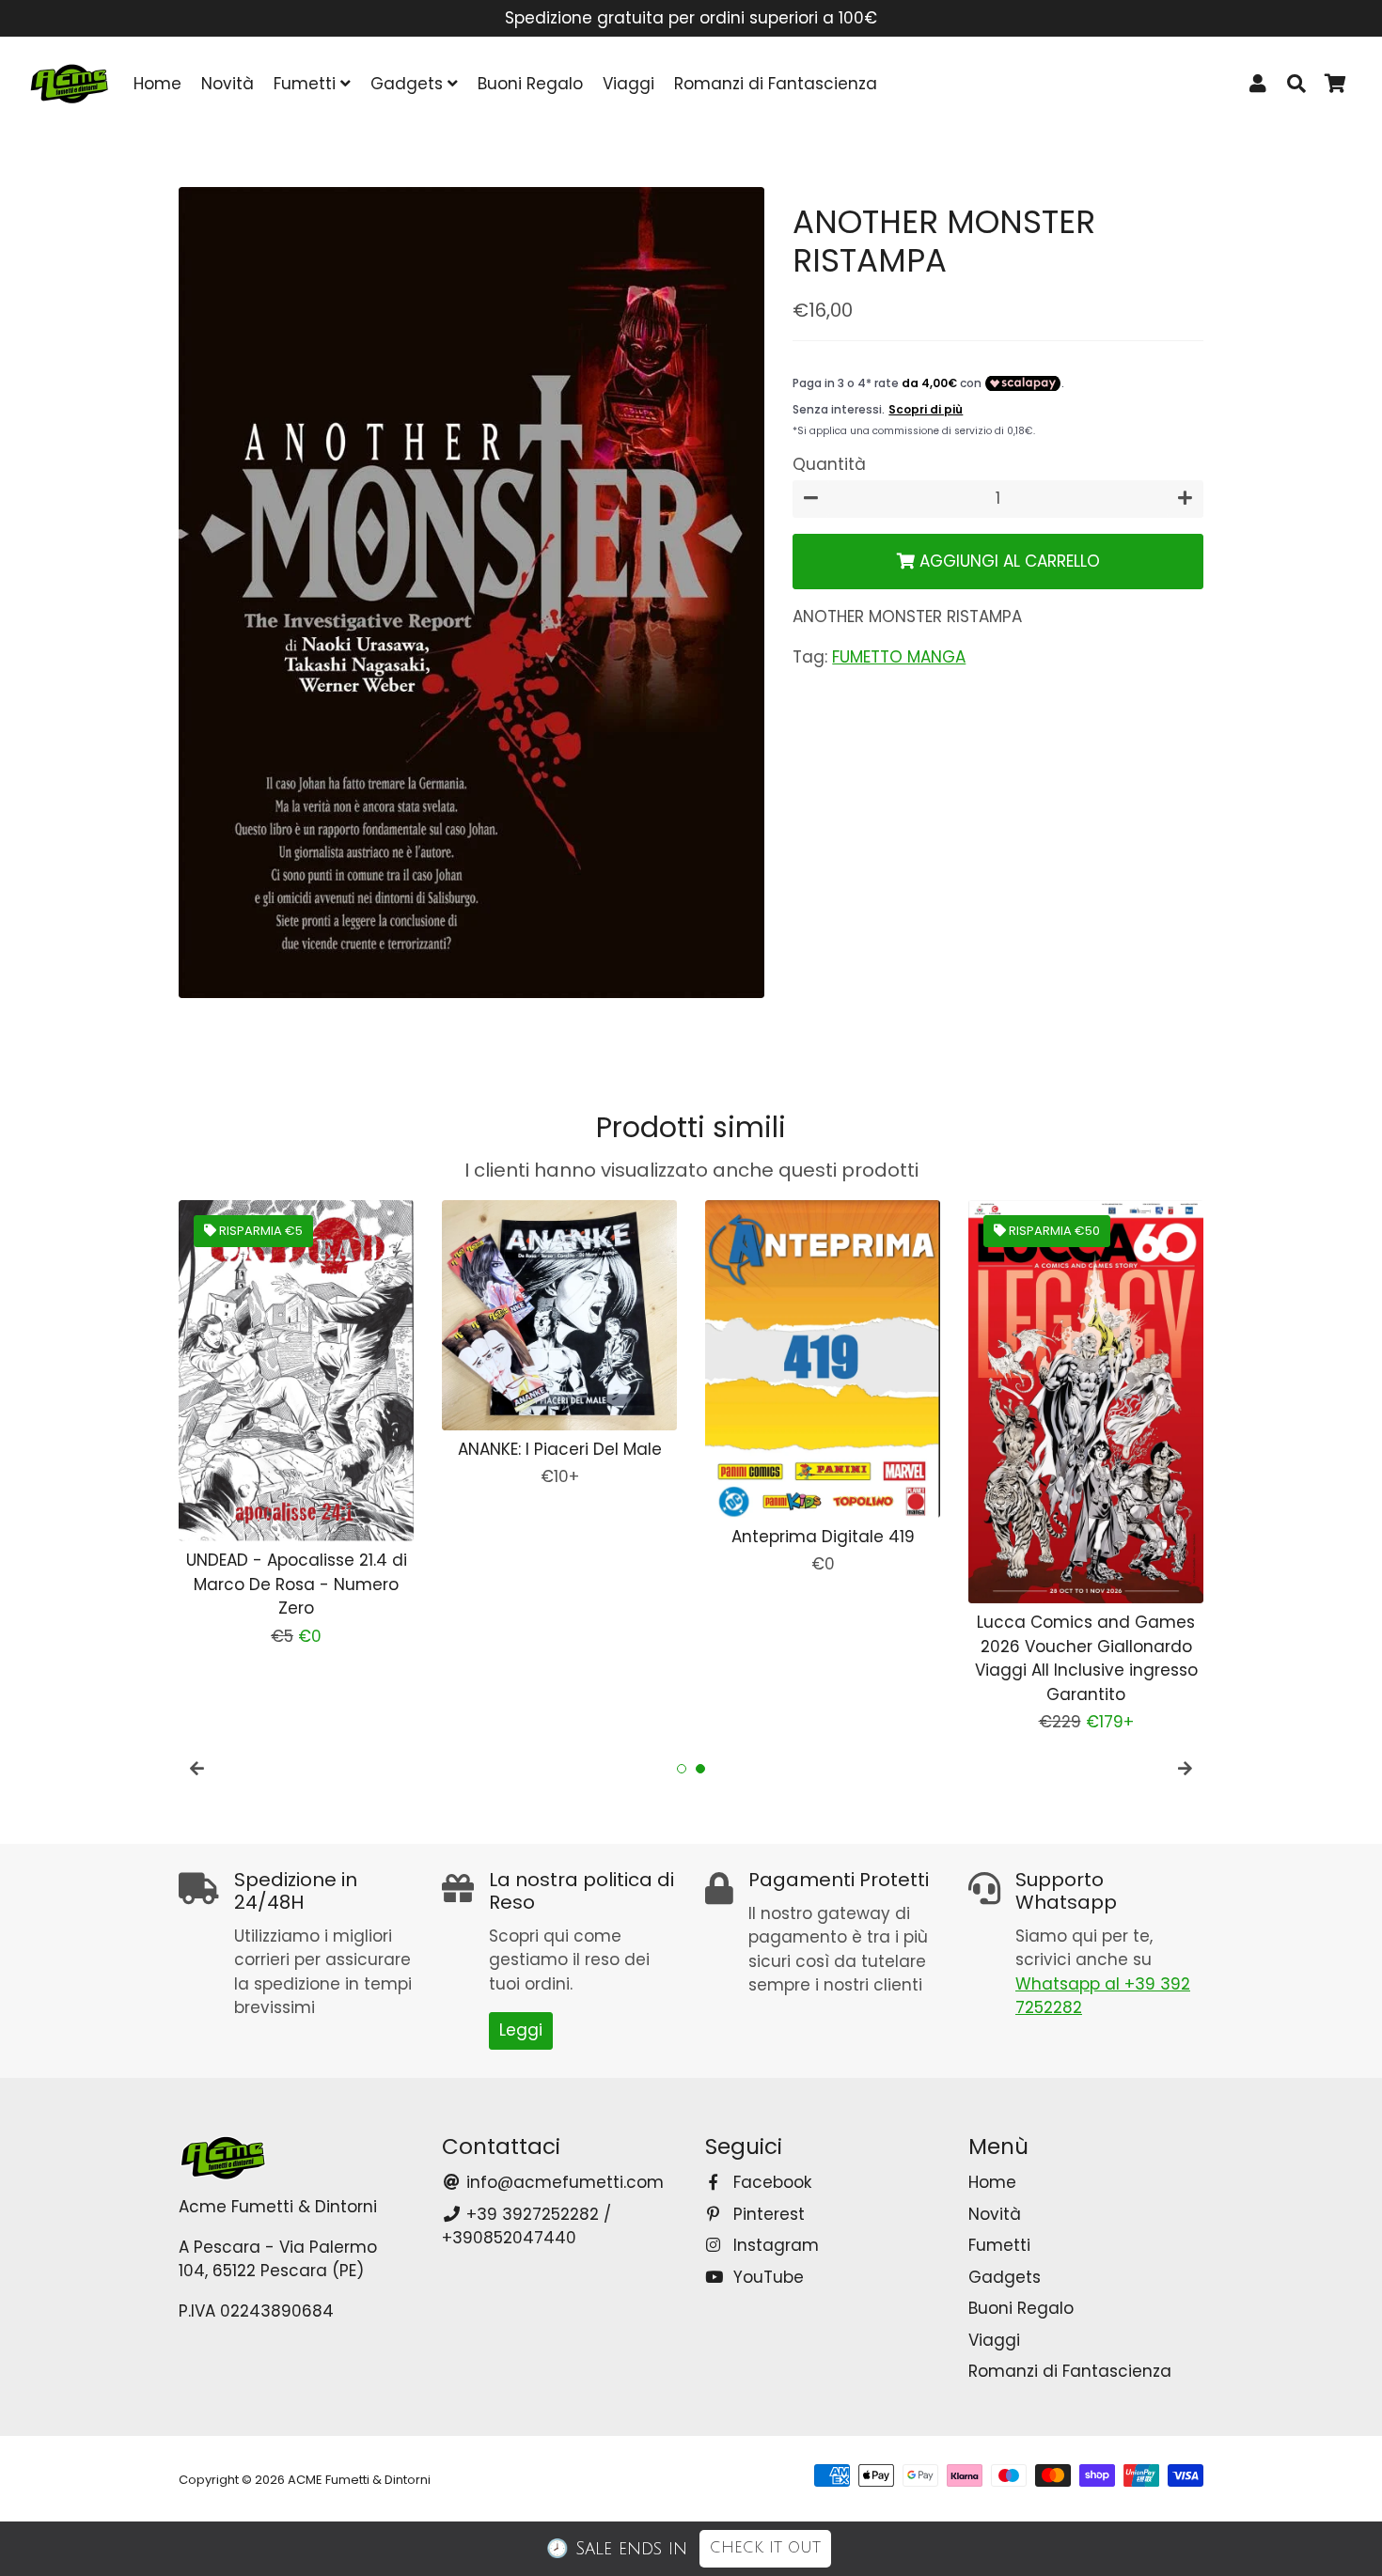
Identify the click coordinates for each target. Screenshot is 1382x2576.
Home (157, 84)
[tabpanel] (296, 1424)
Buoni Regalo (530, 84)
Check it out (765, 2548)
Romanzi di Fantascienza (776, 84)
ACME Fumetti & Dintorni (359, 2480)
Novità (228, 84)
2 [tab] (700, 1769)
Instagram (774, 2245)
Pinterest (767, 2214)
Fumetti (307, 84)
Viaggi (628, 84)
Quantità (829, 464)
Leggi (521, 2030)
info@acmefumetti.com (563, 2182)
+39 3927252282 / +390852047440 (526, 2226)
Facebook (770, 2182)
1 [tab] (682, 1769)
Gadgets (409, 84)
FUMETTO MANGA (899, 657)
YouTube (766, 2277)
